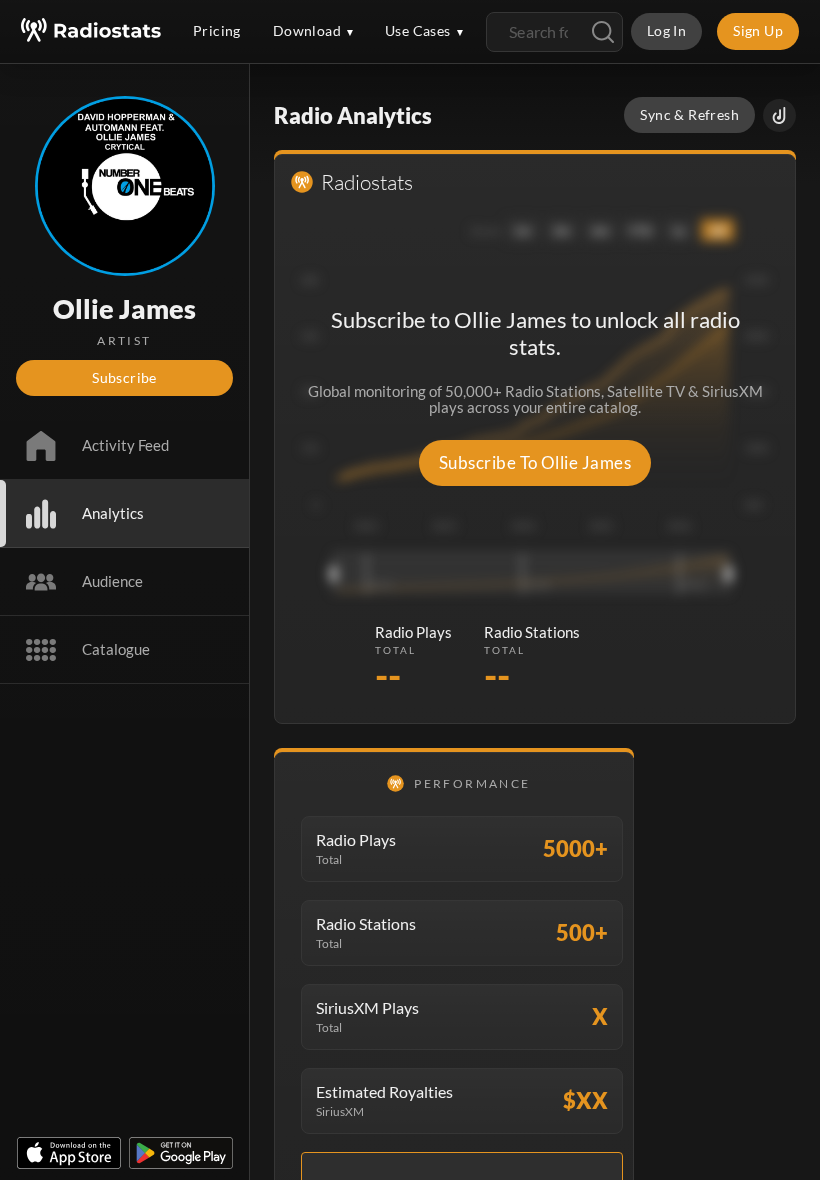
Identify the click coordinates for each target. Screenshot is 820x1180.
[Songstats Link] (779, 115)
